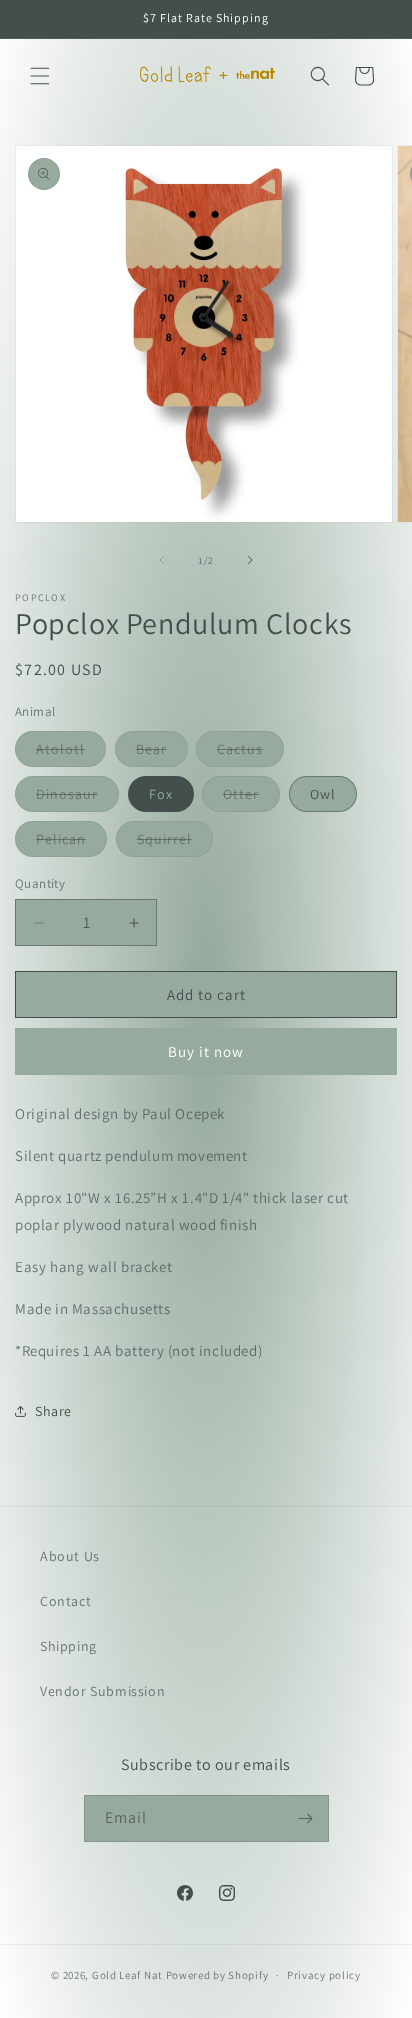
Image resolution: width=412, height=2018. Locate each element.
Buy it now (206, 1051)
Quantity (40, 883)
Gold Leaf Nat (127, 1975)
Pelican (71, 843)
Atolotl (71, 753)
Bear (162, 753)
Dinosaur (77, 798)
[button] (40, 76)
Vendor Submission (102, 1691)
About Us (70, 1556)
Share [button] (53, 1411)
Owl (323, 794)
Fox (161, 794)
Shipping (68, 1646)
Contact (65, 1601)
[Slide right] (250, 560)
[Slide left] (162, 560)
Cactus (250, 753)
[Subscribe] (306, 1818)
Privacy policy (324, 1975)
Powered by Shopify (217, 1975)
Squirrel (175, 843)
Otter (251, 798)
